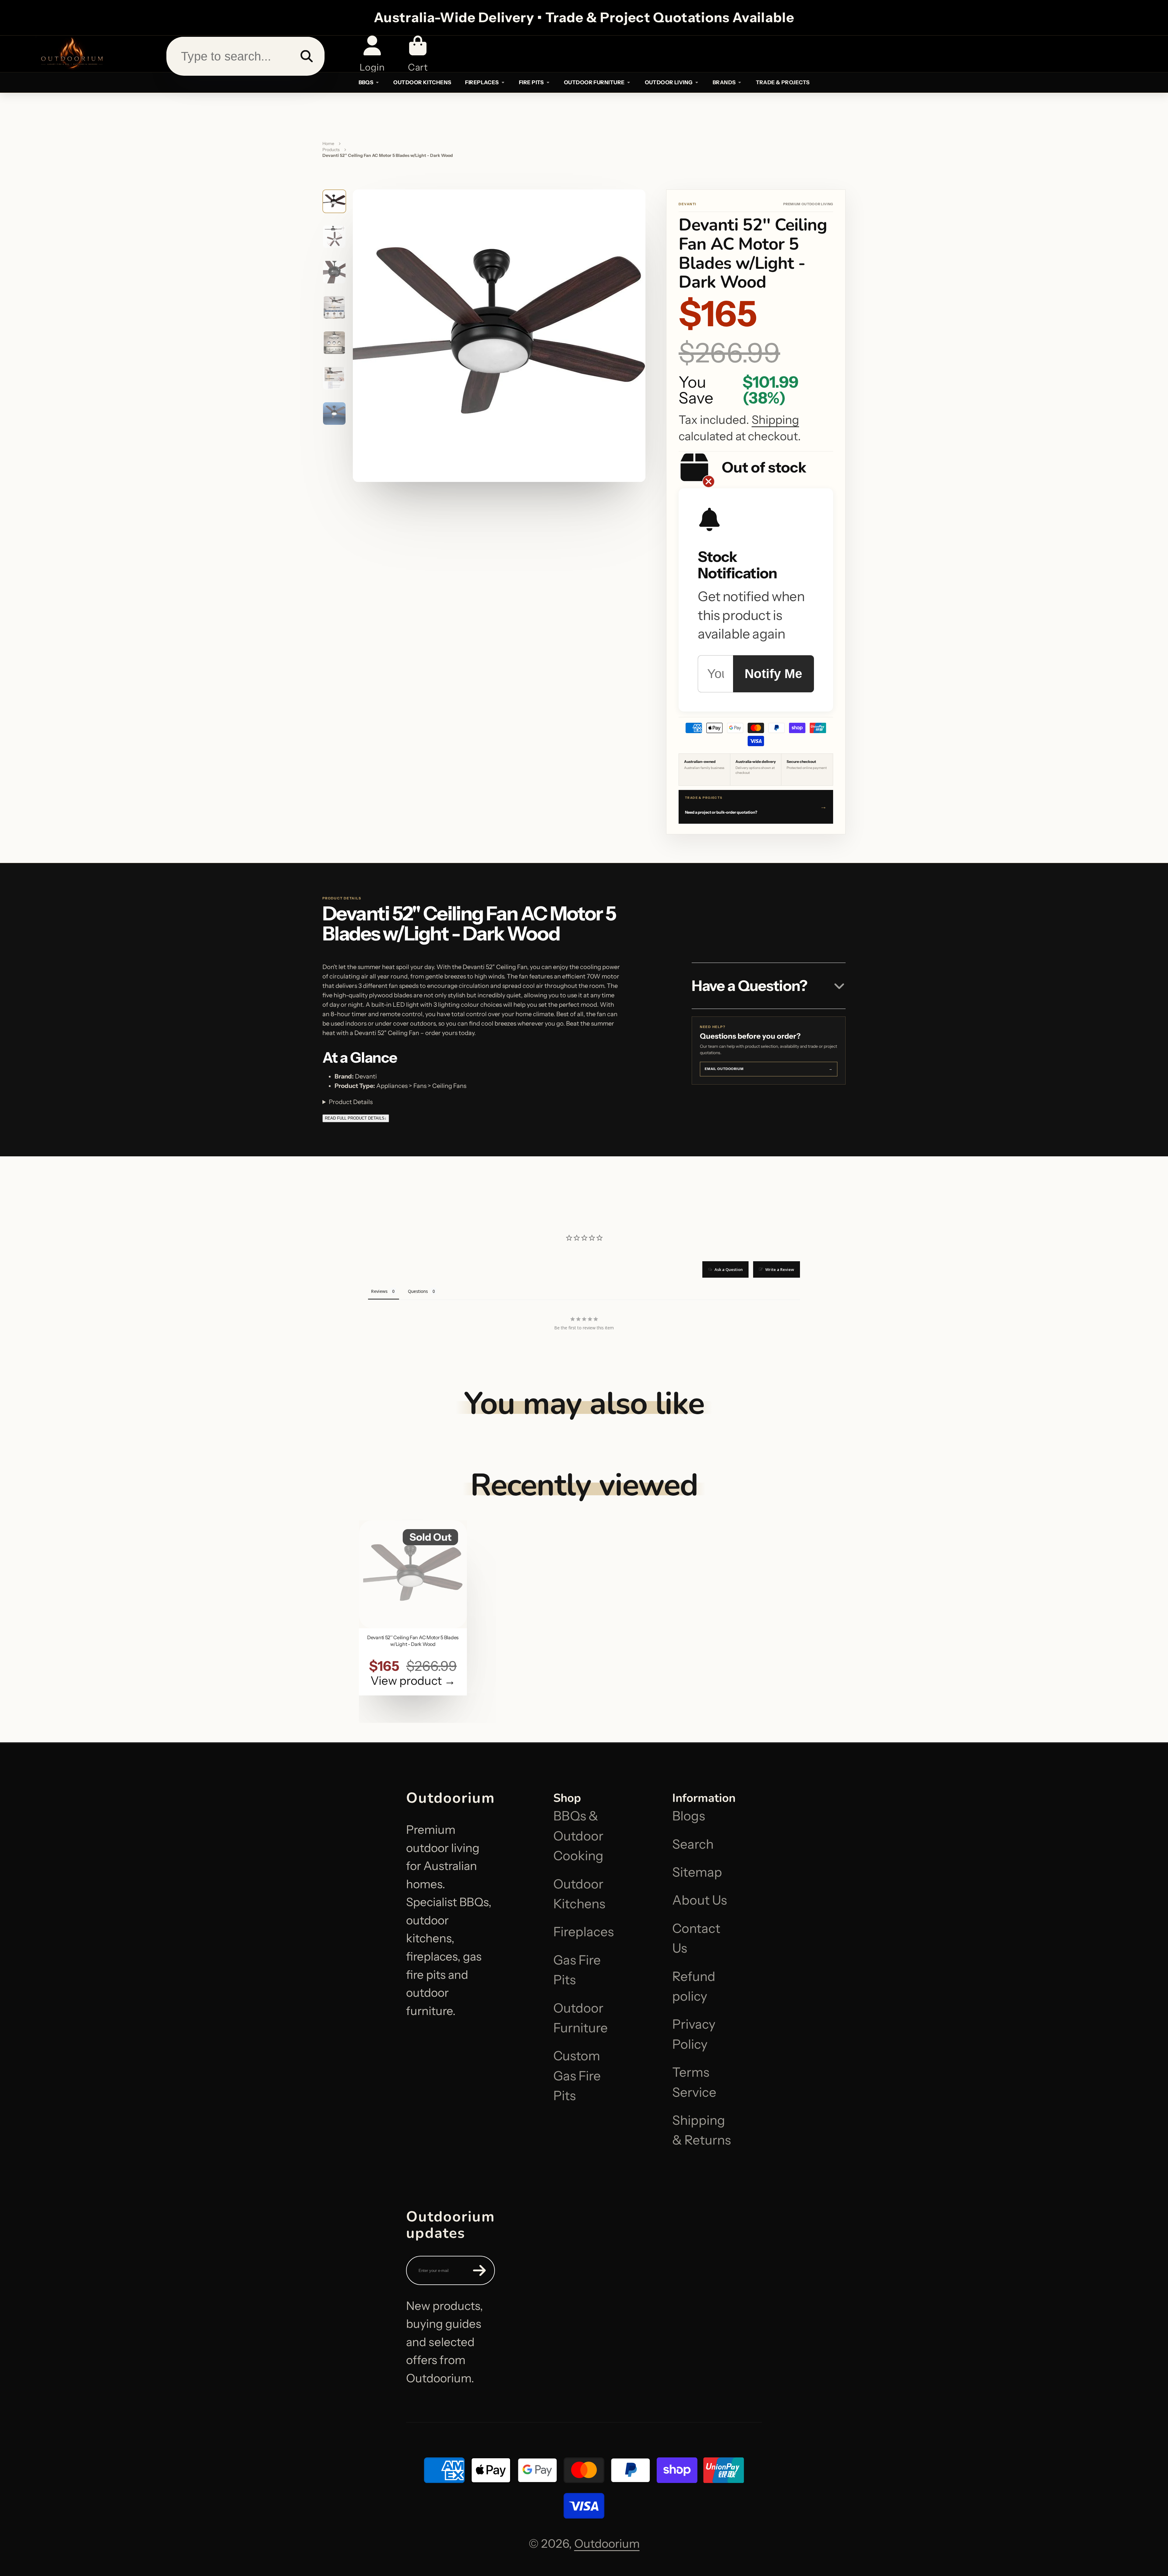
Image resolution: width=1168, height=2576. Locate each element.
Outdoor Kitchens (579, 1894)
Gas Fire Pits (577, 1970)
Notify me (773, 674)
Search (693, 1844)
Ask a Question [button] (729, 1269)
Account (372, 54)
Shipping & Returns (702, 2130)
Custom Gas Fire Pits (577, 2076)
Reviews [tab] (379, 1291)
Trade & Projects (783, 82)
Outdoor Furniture (581, 2018)
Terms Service (694, 2082)
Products (331, 150)
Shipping (775, 420)
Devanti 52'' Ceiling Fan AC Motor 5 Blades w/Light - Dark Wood (413, 1608)
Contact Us (696, 1938)
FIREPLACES (482, 82)
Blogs (689, 1816)
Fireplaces (584, 1932)
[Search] (306, 56)
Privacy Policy (694, 2034)
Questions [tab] (418, 1291)
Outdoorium (607, 2544)
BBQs (366, 82)
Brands (724, 82)
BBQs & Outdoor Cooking (578, 1836)
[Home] (71, 54)
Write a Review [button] (780, 1269)
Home (328, 144)
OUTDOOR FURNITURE (594, 82)
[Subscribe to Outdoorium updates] (479, 2270)
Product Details (351, 1102)
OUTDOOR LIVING (669, 82)
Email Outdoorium (769, 1069)
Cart (418, 54)
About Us (700, 1900)
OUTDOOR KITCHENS (422, 82)
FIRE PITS (531, 82)
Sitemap (697, 1872)
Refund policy (694, 1986)
